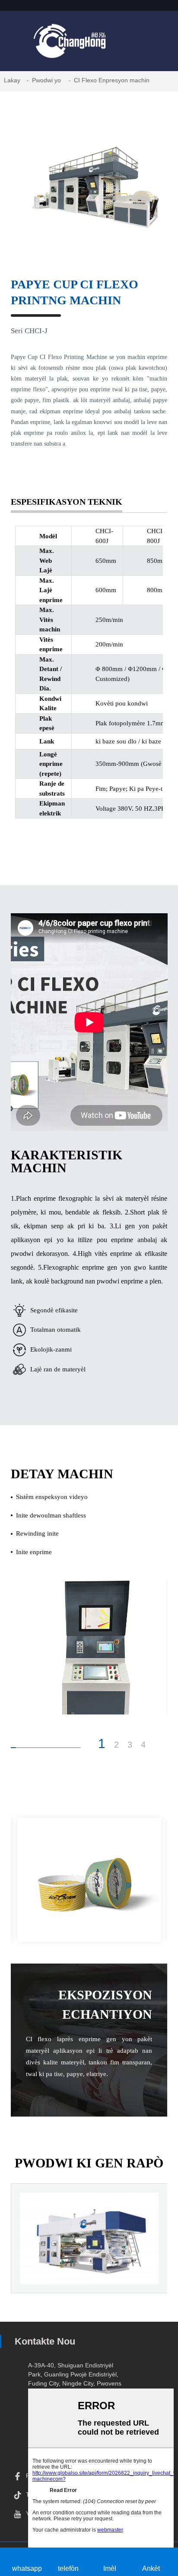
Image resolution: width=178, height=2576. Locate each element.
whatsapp (27, 2568)
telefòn (68, 2568)
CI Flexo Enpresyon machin (112, 80)
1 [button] (102, 1744)
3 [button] (130, 1745)
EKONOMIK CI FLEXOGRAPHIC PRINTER (89, 2265)
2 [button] (116, 1745)
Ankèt (151, 2568)
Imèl (110, 2568)
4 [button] (143, 1745)
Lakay (12, 80)
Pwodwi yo (46, 80)
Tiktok (34, 2495)
